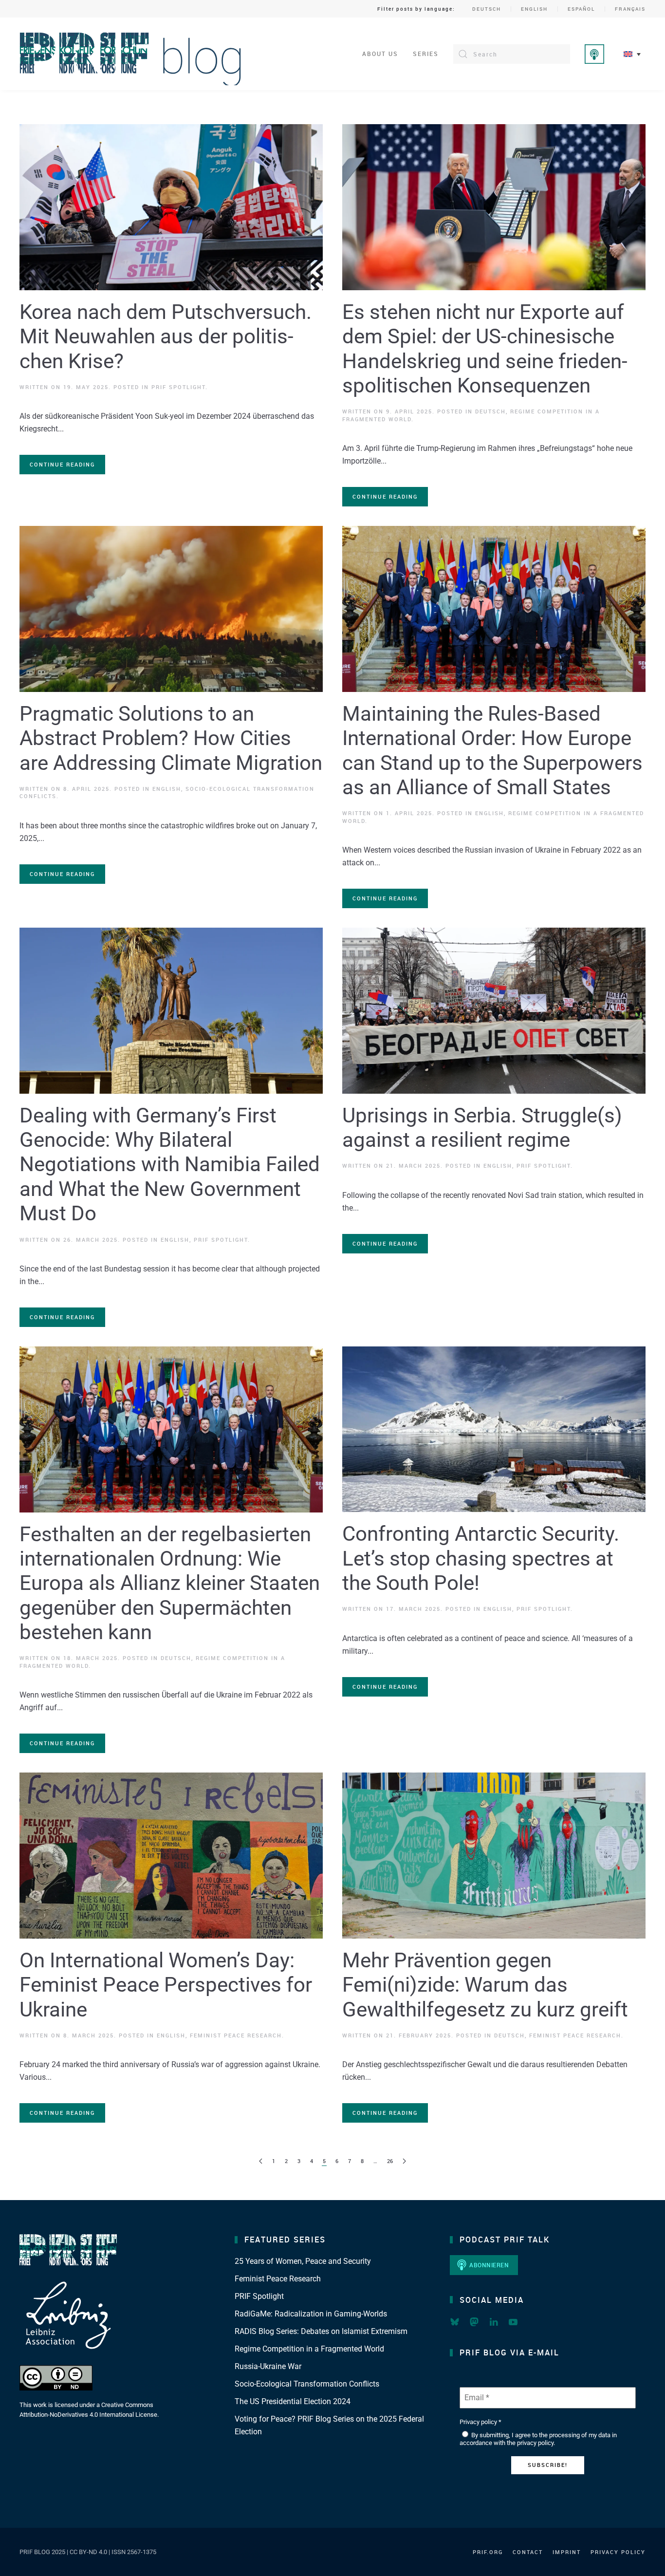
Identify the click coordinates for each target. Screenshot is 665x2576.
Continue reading (62, 464)
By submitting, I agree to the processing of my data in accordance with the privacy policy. (538, 2439)
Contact (528, 2552)
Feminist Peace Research (236, 2035)
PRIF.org (488, 2552)
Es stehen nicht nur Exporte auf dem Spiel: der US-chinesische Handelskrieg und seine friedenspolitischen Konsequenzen (485, 349)
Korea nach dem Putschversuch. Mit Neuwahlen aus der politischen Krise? (166, 336)
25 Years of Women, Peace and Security (303, 2261)
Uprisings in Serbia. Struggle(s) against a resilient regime (482, 1128)
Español (581, 9)
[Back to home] (131, 54)
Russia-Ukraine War (268, 2366)
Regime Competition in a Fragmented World (309, 2349)
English (534, 9)
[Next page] (404, 2161)
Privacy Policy (618, 2552)
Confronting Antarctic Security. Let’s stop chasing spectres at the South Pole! (481, 1558)
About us (380, 54)
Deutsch (487, 9)
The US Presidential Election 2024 (293, 2401)
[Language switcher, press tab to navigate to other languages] (632, 54)
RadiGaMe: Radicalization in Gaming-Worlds (311, 2314)
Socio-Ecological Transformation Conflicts (307, 2384)
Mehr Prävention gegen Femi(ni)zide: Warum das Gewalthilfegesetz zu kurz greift (485, 1985)
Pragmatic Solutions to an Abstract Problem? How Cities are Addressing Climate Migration (171, 738)
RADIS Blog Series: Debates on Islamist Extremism (321, 2331)
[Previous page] (261, 2161)
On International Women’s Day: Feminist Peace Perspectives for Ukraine (166, 1985)
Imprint (567, 2552)
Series (426, 54)
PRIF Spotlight (178, 387)
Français (630, 9)
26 (390, 2161)
